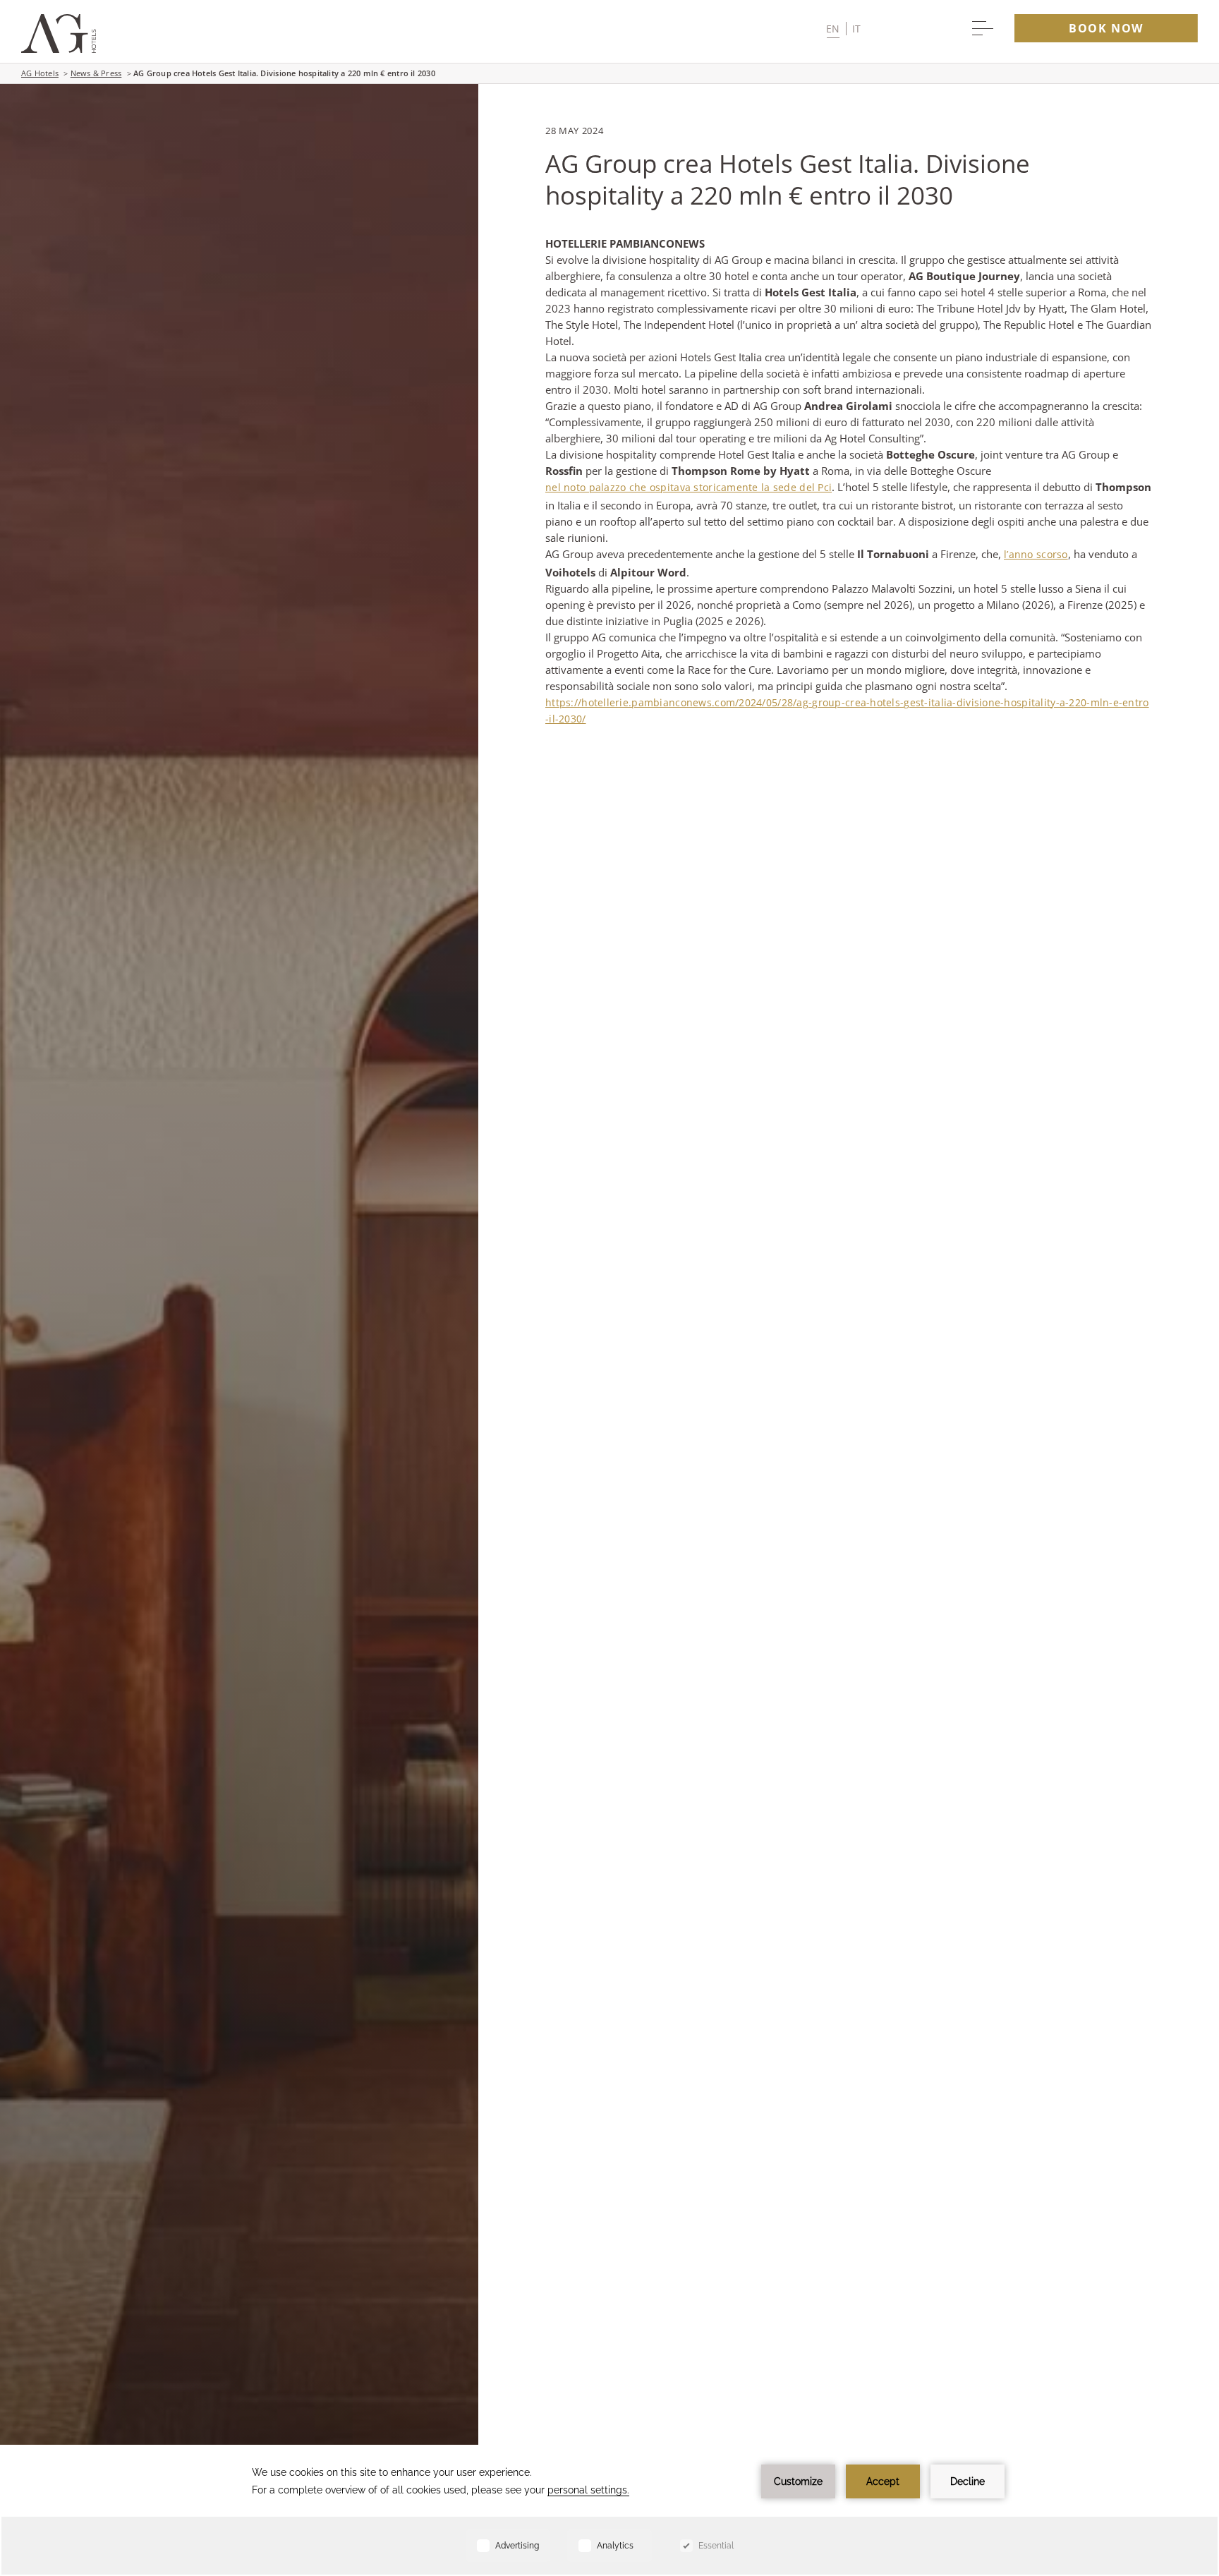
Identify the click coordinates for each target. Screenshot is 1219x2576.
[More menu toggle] (983, 28)
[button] (843, 29)
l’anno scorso (1036, 554)
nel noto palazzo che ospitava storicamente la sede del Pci (689, 487)
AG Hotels (40, 73)
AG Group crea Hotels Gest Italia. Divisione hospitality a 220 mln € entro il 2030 (284, 73)
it (857, 29)
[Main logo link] (59, 49)
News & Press (96, 73)
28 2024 (574, 131)
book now (1106, 28)
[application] (609, 2510)
